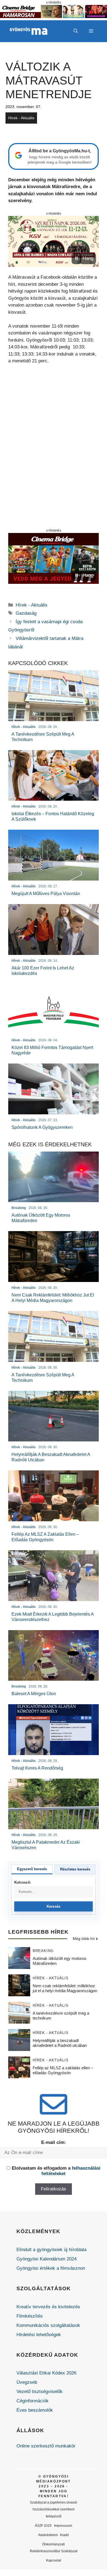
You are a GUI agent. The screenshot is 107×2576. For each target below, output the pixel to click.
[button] (76, 31)
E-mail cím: (54, 2142)
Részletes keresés (75, 1869)
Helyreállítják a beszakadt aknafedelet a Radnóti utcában (60, 2043)
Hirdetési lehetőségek (39, 2335)
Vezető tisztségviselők (40, 2392)
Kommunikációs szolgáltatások (48, 2325)
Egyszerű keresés (32, 1869)
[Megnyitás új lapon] (54, 241)
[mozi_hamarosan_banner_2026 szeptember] (54, 17)
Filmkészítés (30, 2316)
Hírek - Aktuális (21, 118)
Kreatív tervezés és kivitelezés (48, 2307)
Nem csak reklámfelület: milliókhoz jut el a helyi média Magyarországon (65, 1988)
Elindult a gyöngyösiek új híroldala (51, 2250)
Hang (88, 258)
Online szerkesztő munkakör (46, 2446)
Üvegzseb (27, 2382)
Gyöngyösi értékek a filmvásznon (51, 2268)
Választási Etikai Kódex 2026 (46, 2373)
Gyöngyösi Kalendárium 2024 (47, 2259)
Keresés (54, 1906)
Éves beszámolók (35, 2410)
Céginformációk (33, 2401)
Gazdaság (26, 613)
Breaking (43, 1951)
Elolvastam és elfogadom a (56, 2171)
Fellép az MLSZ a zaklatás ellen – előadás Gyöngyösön (63, 2070)
